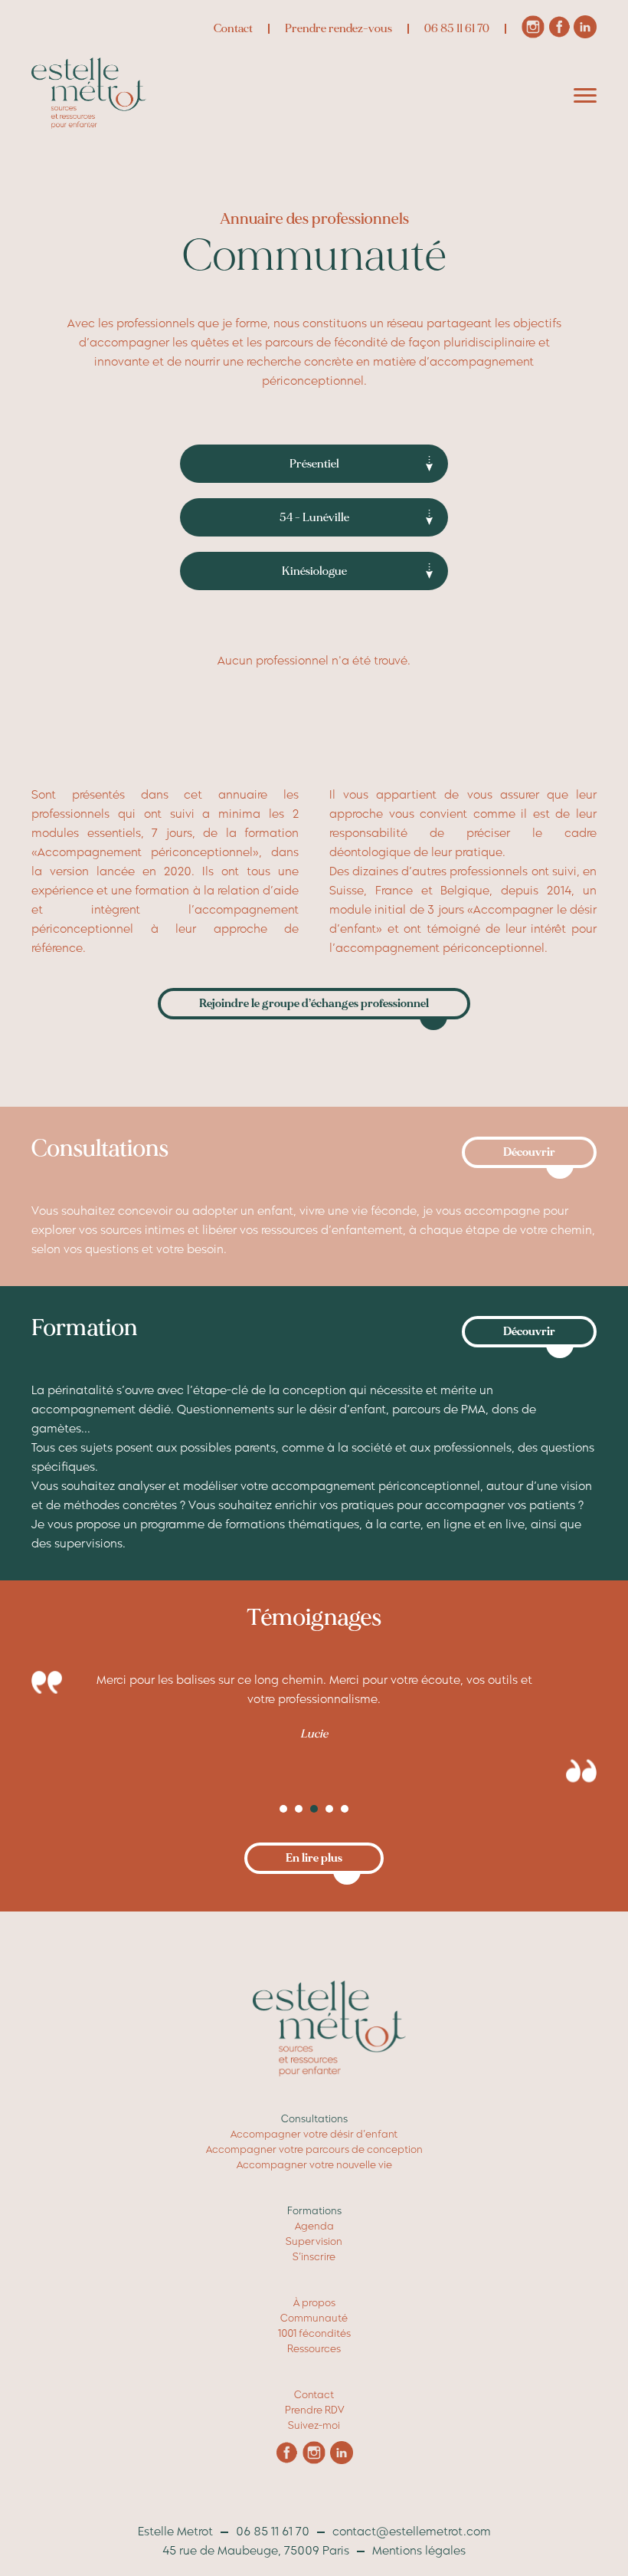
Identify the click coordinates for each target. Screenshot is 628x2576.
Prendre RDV (314, 2410)
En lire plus (314, 1858)
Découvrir (529, 1152)
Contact (233, 29)
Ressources (314, 2349)
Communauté (314, 2318)
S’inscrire (314, 2257)
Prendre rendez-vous (339, 29)
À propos (314, 2303)
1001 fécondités (314, 2333)
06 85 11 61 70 (457, 29)
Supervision (314, 2241)
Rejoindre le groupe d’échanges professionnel (314, 1004)
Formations (314, 2211)
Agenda (314, 2226)
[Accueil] (89, 125)
